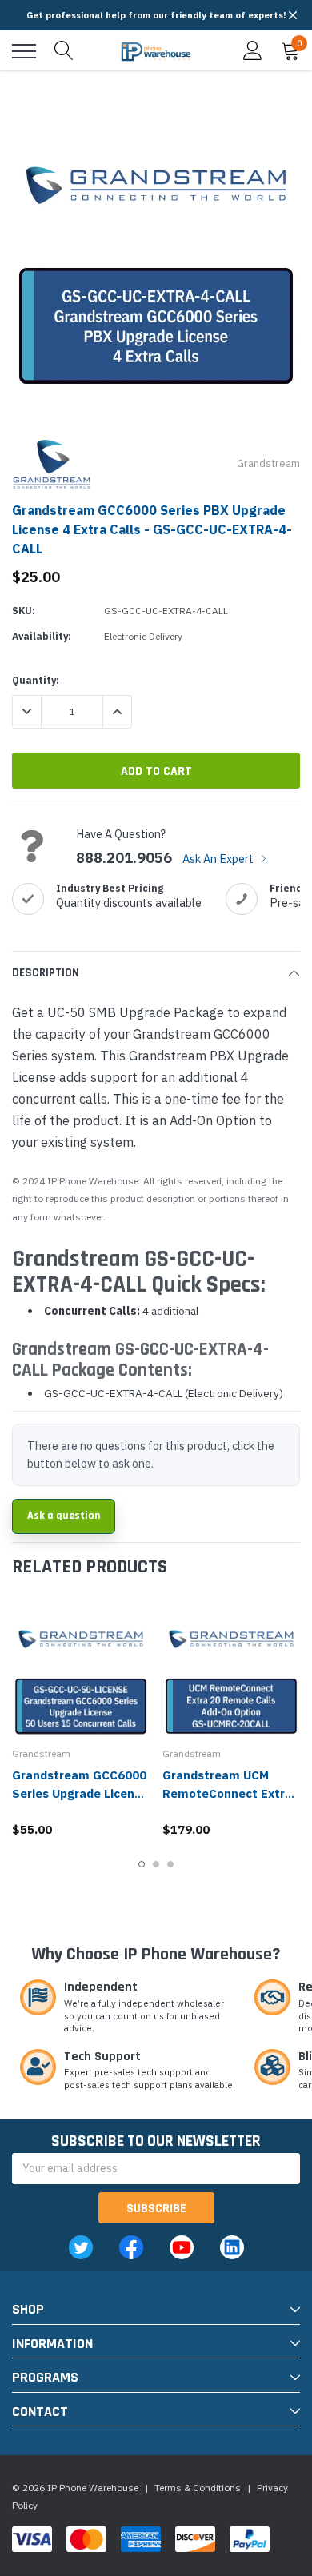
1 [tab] (142, 1864)
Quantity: (36, 680)
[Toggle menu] (24, 51)
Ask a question (64, 1516)
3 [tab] (170, 1864)
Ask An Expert (219, 859)
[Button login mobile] (253, 51)
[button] (293, 15)
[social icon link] (81, 2247)
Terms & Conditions (198, 2488)
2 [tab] (156, 1864)
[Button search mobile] (64, 51)
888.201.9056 (124, 858)
